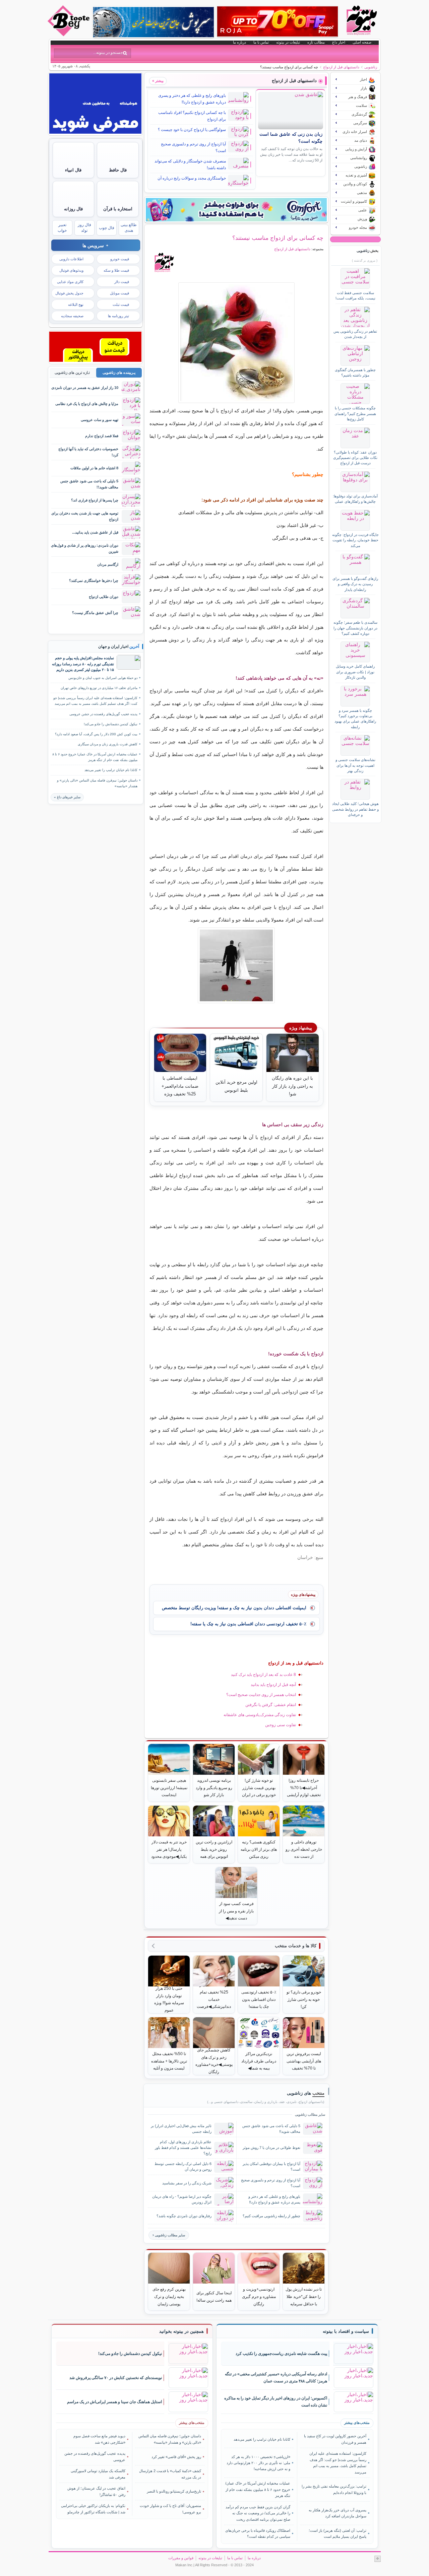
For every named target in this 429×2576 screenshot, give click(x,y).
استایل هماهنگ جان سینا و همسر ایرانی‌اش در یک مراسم (114, 2402)
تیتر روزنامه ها (118, 316)
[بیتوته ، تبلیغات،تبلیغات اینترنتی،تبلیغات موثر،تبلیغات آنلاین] (95, 132)
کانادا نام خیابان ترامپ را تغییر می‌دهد (111, 770)
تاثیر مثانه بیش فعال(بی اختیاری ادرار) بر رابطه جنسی (181, 2129)
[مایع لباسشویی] (236, 210)
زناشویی (371, 67)
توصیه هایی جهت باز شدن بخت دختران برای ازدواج (85, 516)
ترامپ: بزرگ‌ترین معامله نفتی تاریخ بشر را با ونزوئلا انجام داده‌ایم (334, 2489)
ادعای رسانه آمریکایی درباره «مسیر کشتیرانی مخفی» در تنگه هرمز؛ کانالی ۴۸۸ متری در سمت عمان (276, 2378)
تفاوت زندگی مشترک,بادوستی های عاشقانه (260, 1715)
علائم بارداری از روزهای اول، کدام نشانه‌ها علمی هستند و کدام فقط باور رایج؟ (183, 2148)
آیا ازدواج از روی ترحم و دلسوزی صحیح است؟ (193, 147)
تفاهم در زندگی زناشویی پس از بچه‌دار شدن (355, 334)
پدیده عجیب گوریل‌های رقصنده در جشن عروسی (103, 714)
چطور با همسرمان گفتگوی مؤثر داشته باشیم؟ (355, 372)
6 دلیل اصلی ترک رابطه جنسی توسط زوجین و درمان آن (183, 2166)
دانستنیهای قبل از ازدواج (341, 67)
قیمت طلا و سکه (116, 270)
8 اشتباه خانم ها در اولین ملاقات (94, 468)
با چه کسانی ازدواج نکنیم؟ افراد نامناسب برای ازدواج (192, 116)
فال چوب (107, 228)
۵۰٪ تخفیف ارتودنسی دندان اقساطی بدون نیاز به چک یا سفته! (248, 1624)
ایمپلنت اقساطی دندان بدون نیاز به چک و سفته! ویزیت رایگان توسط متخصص (234, 1608)
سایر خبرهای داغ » (67, 797)
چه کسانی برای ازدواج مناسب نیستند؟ (278, 238)
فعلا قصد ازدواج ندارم (102, 436)
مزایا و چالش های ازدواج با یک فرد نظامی (87, 404)
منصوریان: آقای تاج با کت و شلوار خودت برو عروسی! (170, 2509)
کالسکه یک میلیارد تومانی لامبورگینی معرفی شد (98, 2474)
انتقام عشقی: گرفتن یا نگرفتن (271, 1705)
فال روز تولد (84, 228)
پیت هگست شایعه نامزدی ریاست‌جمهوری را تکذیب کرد (281, 2354)
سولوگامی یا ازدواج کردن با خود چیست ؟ (192, 130)
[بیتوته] (69, 35)
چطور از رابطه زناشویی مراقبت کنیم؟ (271, 2216)
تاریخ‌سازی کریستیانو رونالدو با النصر (174, 2491)
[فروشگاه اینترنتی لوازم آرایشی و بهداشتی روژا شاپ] (278, 21)
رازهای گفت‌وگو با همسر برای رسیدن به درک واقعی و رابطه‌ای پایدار (355, 584)
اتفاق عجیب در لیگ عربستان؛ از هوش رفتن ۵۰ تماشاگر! (96, 2491)
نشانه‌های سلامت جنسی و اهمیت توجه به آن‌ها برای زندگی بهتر (355, 765)
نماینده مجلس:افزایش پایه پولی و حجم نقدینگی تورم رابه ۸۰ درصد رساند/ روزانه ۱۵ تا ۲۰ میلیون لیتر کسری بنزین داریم (83, 664)
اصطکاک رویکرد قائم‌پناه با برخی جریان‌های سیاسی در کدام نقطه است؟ (258, 2533)
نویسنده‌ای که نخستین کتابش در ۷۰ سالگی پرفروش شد (116, 2378)
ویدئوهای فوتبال (71, 270)
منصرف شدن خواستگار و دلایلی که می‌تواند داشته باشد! (190, 164)
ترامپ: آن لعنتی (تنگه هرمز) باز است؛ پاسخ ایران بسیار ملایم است (337, 2533)
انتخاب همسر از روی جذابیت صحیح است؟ (261, 1695)
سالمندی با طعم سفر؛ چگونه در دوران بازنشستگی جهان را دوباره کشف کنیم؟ (355, 628)
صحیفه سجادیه (72, 316)
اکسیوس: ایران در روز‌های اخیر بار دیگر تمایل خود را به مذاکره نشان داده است (276, 2402)
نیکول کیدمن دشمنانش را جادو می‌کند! (111, 724)
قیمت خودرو (120, 259)
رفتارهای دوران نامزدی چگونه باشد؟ (184, 2216)
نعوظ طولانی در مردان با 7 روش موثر (271, 2148)
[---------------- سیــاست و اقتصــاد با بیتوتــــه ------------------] (346, 2331)
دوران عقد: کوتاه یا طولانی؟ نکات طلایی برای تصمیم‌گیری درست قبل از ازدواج (355, 458)
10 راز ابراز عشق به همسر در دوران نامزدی (85, 388)
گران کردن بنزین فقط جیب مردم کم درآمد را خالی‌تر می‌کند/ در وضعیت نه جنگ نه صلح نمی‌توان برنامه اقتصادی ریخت (258, 2513)
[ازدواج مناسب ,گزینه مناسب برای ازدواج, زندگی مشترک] (236, 343)
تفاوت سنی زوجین (281, 1725)
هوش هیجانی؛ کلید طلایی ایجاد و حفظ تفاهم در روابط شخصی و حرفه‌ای (355, 809)
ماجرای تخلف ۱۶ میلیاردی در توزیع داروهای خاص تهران (99, 688)
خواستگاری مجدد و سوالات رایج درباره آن (192, 178)
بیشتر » (158, 81)
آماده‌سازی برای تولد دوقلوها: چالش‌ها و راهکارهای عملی (355, 499)
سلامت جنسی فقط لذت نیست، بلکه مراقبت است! (355, 295)
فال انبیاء (73, 170)
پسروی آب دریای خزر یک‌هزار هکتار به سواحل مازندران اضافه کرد (337, 2513)
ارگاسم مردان (108, 564)
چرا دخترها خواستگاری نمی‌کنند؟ (94, 581)
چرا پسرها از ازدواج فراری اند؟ (95, 500)
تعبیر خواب (62, 228)
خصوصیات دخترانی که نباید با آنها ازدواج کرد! (88, 452)
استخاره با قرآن (118, 209)
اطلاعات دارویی (71, 259)
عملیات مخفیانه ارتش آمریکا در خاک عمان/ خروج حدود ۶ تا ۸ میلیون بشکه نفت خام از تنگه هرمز (95, 757)
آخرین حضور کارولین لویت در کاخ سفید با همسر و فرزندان (335, 2439)
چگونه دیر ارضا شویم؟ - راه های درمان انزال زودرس (182, 2199)
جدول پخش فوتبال (69, 293)
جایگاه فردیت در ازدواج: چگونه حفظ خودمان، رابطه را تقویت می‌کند (355, 540)
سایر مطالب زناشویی (170, 2235)
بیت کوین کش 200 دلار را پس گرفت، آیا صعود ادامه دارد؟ (96, 734)
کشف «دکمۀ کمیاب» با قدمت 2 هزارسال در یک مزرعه (170, 2474)
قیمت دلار (122, 282)
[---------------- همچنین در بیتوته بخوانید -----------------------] (181, 2331)
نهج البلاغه (76, 304)
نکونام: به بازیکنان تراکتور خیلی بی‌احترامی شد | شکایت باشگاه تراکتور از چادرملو (93, 2509)
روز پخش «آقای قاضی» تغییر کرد (176, 2457)
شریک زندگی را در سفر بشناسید (187, 2183)
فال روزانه (73, 209)
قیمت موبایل (119, 293)
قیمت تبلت (121, 304)
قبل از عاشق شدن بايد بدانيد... (95, 532)
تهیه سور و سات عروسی (100, 420)
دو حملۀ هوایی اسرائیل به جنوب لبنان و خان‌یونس (103, 678)
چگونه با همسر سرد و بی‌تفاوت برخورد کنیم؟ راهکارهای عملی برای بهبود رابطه (355, 719)
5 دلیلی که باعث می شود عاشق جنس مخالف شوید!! (271, 2129)
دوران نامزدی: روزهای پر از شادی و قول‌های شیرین (85, 548)
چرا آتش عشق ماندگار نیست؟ (95, 613)
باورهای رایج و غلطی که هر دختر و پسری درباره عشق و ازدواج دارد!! (192, 99)
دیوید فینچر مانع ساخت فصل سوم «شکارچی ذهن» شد (99, 2439)
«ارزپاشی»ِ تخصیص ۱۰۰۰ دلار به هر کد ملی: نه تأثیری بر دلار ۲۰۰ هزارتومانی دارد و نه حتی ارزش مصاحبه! (258, 2463)
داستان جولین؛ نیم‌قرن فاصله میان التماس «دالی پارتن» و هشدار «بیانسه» (97, 783)
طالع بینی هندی (129, 228)
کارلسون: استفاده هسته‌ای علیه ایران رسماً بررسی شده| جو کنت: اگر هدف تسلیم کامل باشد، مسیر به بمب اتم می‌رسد (95, 701)
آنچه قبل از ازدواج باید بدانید (273, 1685)
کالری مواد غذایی (70, 282)
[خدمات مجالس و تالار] (95, 360)
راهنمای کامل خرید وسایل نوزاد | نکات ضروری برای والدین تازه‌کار (355, 672)
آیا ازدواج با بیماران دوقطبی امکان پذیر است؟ (271, 2166)
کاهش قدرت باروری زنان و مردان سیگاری (108, 744)
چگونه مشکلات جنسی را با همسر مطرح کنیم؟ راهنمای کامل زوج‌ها (355, 414)
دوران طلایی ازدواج (104, 597)
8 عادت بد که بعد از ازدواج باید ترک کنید (263, 1675)
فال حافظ (118, 170)
